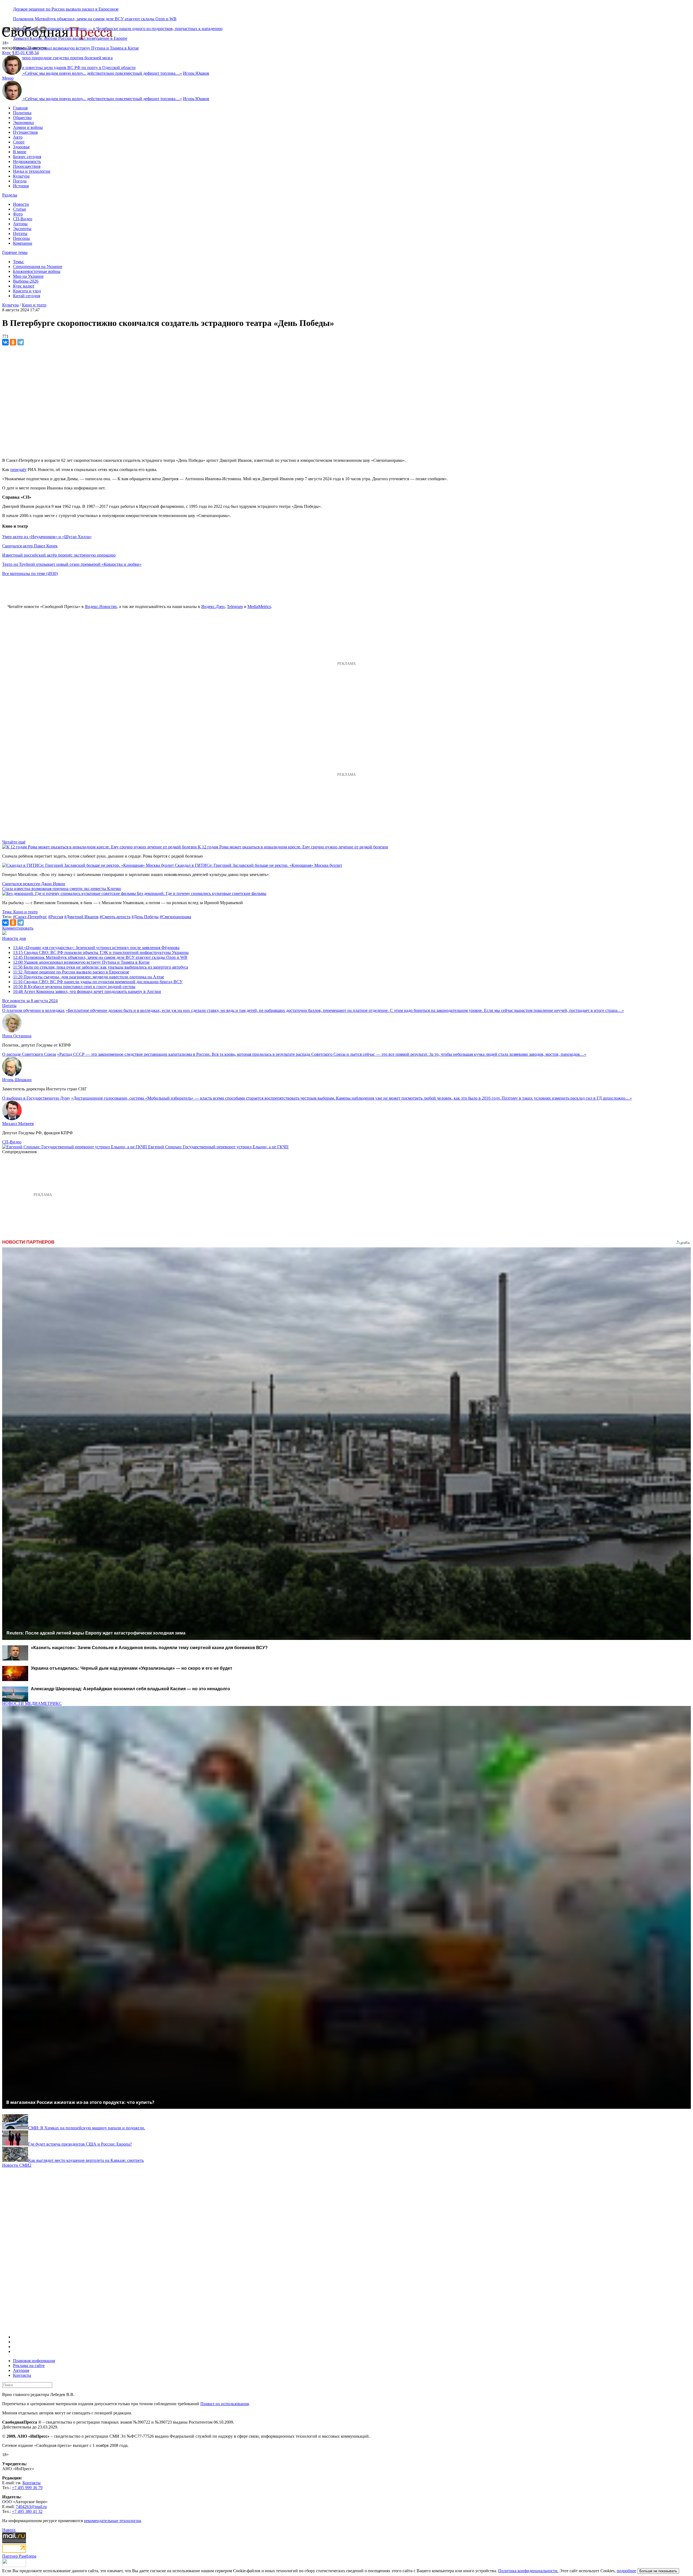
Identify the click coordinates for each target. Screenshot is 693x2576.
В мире (20, 152)
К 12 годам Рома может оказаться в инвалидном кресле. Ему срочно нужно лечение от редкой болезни (293, 847)
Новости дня (14, 938)
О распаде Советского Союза (29, 1054)
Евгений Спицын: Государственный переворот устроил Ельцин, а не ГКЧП (218, 1147)
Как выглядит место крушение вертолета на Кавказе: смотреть (86, 2160)
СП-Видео (23, 219)
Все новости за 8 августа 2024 (30, 1001)
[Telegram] (21, 342)
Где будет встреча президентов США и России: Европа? (80, 2144)
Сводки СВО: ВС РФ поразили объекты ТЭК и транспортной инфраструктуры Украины (101, 952)
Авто (18, 137)
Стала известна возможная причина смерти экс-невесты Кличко (62, 889)
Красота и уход (27, 291)
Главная (20, 108)
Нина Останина (17, 1036)
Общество (22, 118)
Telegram (235, 607)
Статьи (19, 209)
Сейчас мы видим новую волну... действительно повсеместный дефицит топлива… (102, 73)
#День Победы (145, 917)
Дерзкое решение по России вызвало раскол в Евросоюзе (66, 9)
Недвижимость (27, 161)
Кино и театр (34, 305)
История (21, 186)
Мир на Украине (28, 276)
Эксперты (22, 229)
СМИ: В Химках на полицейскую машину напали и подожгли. (87, 2128)
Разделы (10, 195)
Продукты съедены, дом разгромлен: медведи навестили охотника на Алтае (89, 977)
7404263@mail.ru (31, 2507)
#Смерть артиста (115, 917)
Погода (20, 181)
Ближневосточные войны (37, 271)
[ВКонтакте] (5, 342)
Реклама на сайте (29, 2366)
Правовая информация (34, 2361)
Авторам (21, 2370)
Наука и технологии (32, 171)
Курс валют (24, 286)
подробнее (626, 2571)
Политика (22, 113)
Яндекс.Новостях (101, 607)
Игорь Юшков (196, 73)
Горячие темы (15, 252)
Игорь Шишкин (17, 1080)
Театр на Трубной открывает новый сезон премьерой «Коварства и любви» (72, 564)
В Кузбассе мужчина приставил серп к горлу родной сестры (74, 987)
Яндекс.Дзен (213, 607)
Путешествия (25, 132)
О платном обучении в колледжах (33, 1010)
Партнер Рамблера (19, 2556)
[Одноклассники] (13, 342)
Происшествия (27, 166)
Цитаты (20, 233)
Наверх (9, 2530)
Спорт (19, 142)
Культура (21, 176)
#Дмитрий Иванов (81, 917)
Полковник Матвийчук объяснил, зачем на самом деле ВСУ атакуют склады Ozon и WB (95, 19)
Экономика (23, 122)
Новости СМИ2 (17, 2165)
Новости (21, 204)
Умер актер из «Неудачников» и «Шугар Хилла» (47, 537)
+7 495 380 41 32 (27, 2511)
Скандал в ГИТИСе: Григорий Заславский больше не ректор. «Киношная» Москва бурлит (259, 865)
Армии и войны (28, 127)
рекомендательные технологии (112, 2521)
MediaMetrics (259, 607)
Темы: (19, 262)
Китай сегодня (27, 296)
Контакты (22, 2375)
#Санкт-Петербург (30, 917)
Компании (23, 243)
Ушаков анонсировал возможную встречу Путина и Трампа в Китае (76, 48)
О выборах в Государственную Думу (36, 1098)
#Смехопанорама (175, 917)
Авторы (20, 224)
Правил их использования (225, 2404)
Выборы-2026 (26, 281)
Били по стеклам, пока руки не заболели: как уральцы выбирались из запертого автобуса (101, 967)
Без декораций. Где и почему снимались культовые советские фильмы (202, 893)
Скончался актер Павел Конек (30, 546)
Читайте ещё (14, 842)
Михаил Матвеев (18, 1124)
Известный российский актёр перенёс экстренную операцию (59, 555)
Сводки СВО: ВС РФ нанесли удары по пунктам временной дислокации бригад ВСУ (98, 982)
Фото (18, 214)
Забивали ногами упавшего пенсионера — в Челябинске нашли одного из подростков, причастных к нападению (118, 29)
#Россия (56, 917)
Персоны (21, 238)
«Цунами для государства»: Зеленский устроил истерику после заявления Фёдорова (96, 948)
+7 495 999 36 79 (27, 2488)
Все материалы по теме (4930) (30, 573)
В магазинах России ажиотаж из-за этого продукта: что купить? (80, 2102)
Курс (7, 53)
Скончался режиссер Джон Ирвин (34, 884)
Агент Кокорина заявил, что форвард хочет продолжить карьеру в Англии (87, 991)
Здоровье (21, 147)
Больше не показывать (658, 2571)
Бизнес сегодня (27, 157)
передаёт (18, 470)
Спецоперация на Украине (38, 267)
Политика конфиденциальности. (528, 2571)
